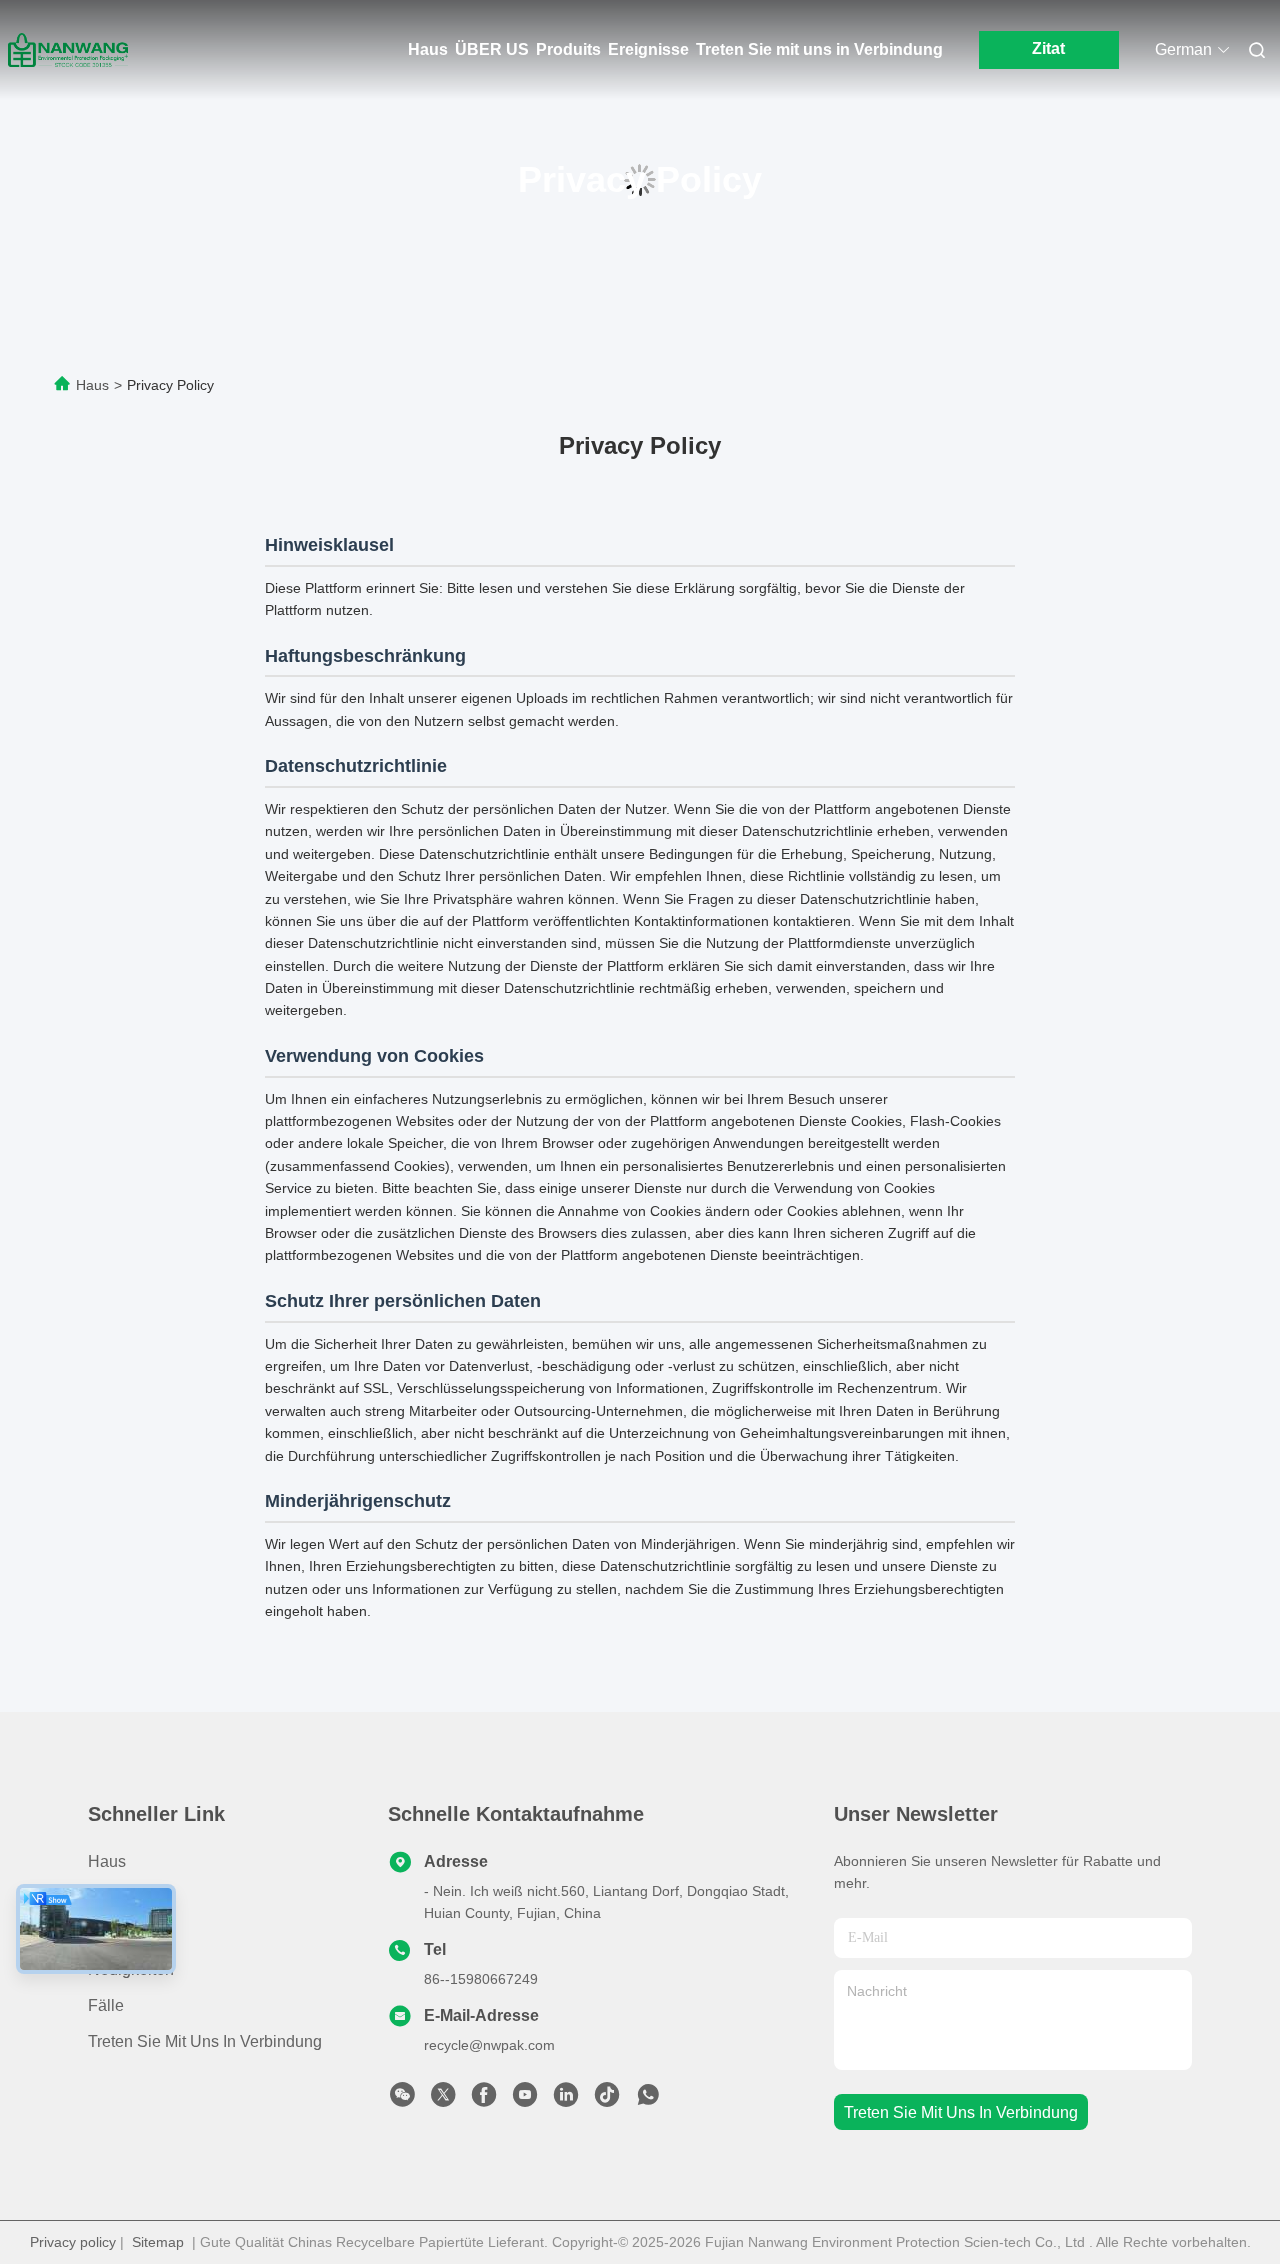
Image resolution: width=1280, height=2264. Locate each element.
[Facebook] (484, 2100)
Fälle (106, 2005)
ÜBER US (492, 49)
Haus (428, 49)
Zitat (1048, 48)
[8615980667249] (648, 2100)
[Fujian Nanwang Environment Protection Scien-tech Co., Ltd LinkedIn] (566, 2100)
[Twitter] (443, 2100)
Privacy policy (73, 2242)
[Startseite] (68, 50)
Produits (568, 49)
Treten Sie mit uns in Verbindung (819, 49)
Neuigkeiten (131, 1969)
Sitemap (158, 2242)
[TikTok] (607, 2100)
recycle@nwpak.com (489, 2045)
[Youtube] (525, 2100)
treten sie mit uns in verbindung (961, 2112)
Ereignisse (648, 49)
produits (117, 1897)
